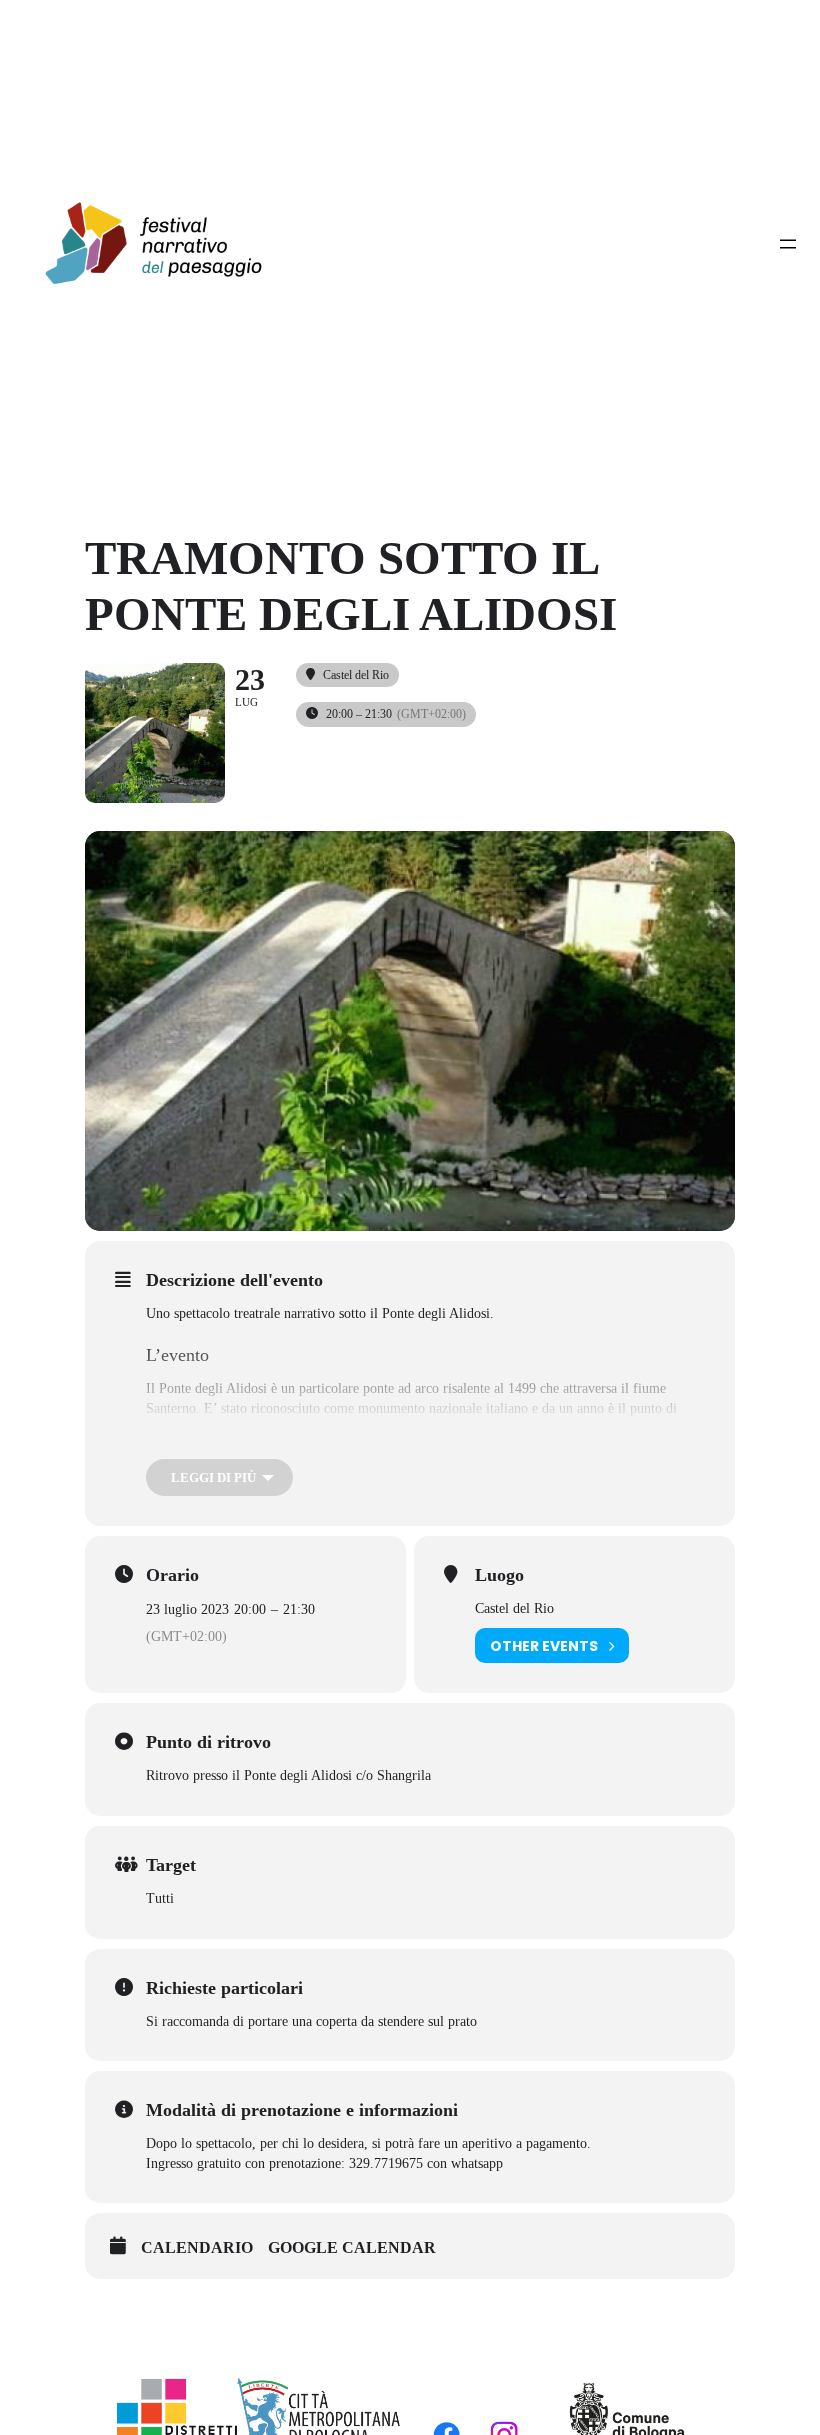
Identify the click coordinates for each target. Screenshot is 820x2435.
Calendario (197, 2247)
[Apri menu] (788, 244)
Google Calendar (352, 2247)
